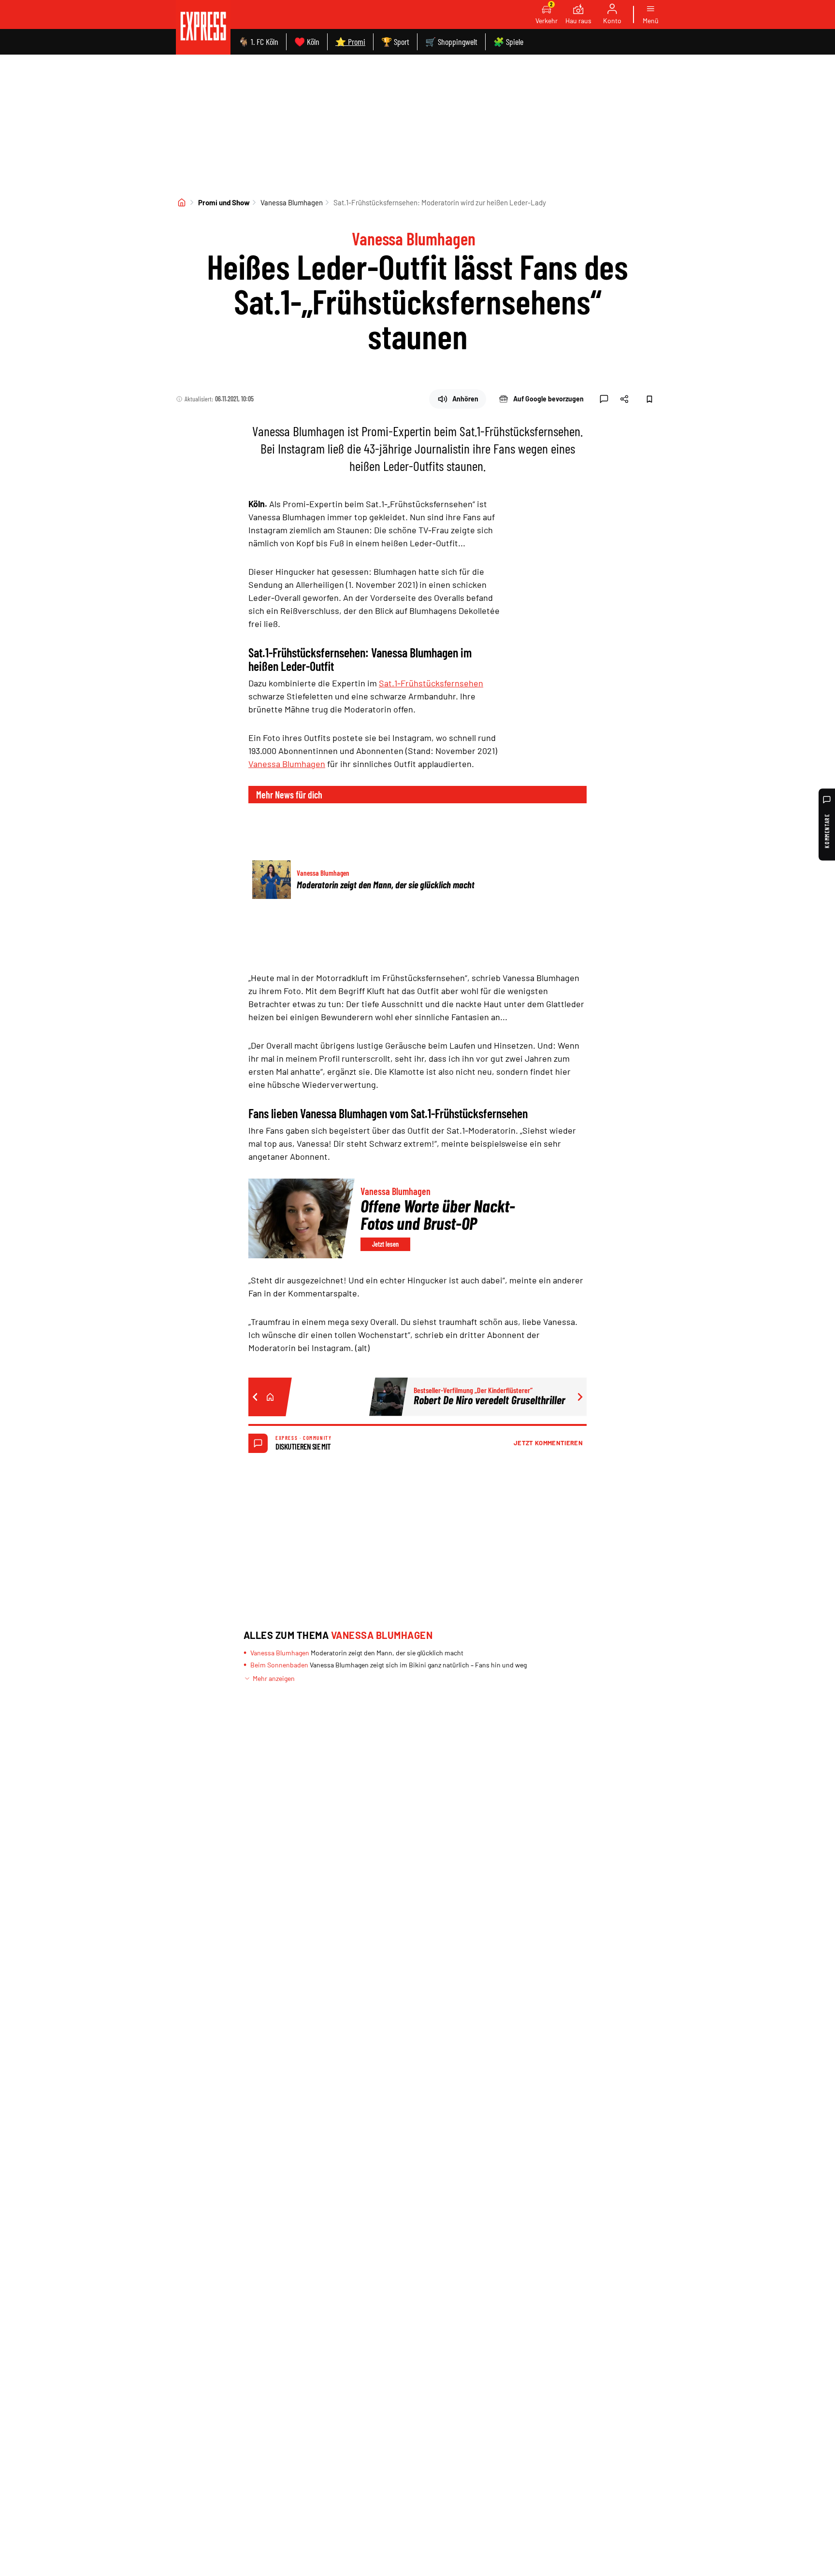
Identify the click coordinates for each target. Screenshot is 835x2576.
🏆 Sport (395, 42)
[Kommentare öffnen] (604, 399)
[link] (203, 27)
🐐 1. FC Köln (258, 42)
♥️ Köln (307, 42)
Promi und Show (224, 202)
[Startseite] (182, 202)
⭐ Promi (350, 42)
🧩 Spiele (508, 42)
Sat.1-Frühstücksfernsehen (431, 683)
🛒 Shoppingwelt (451, 42)
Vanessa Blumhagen (292, 202)
